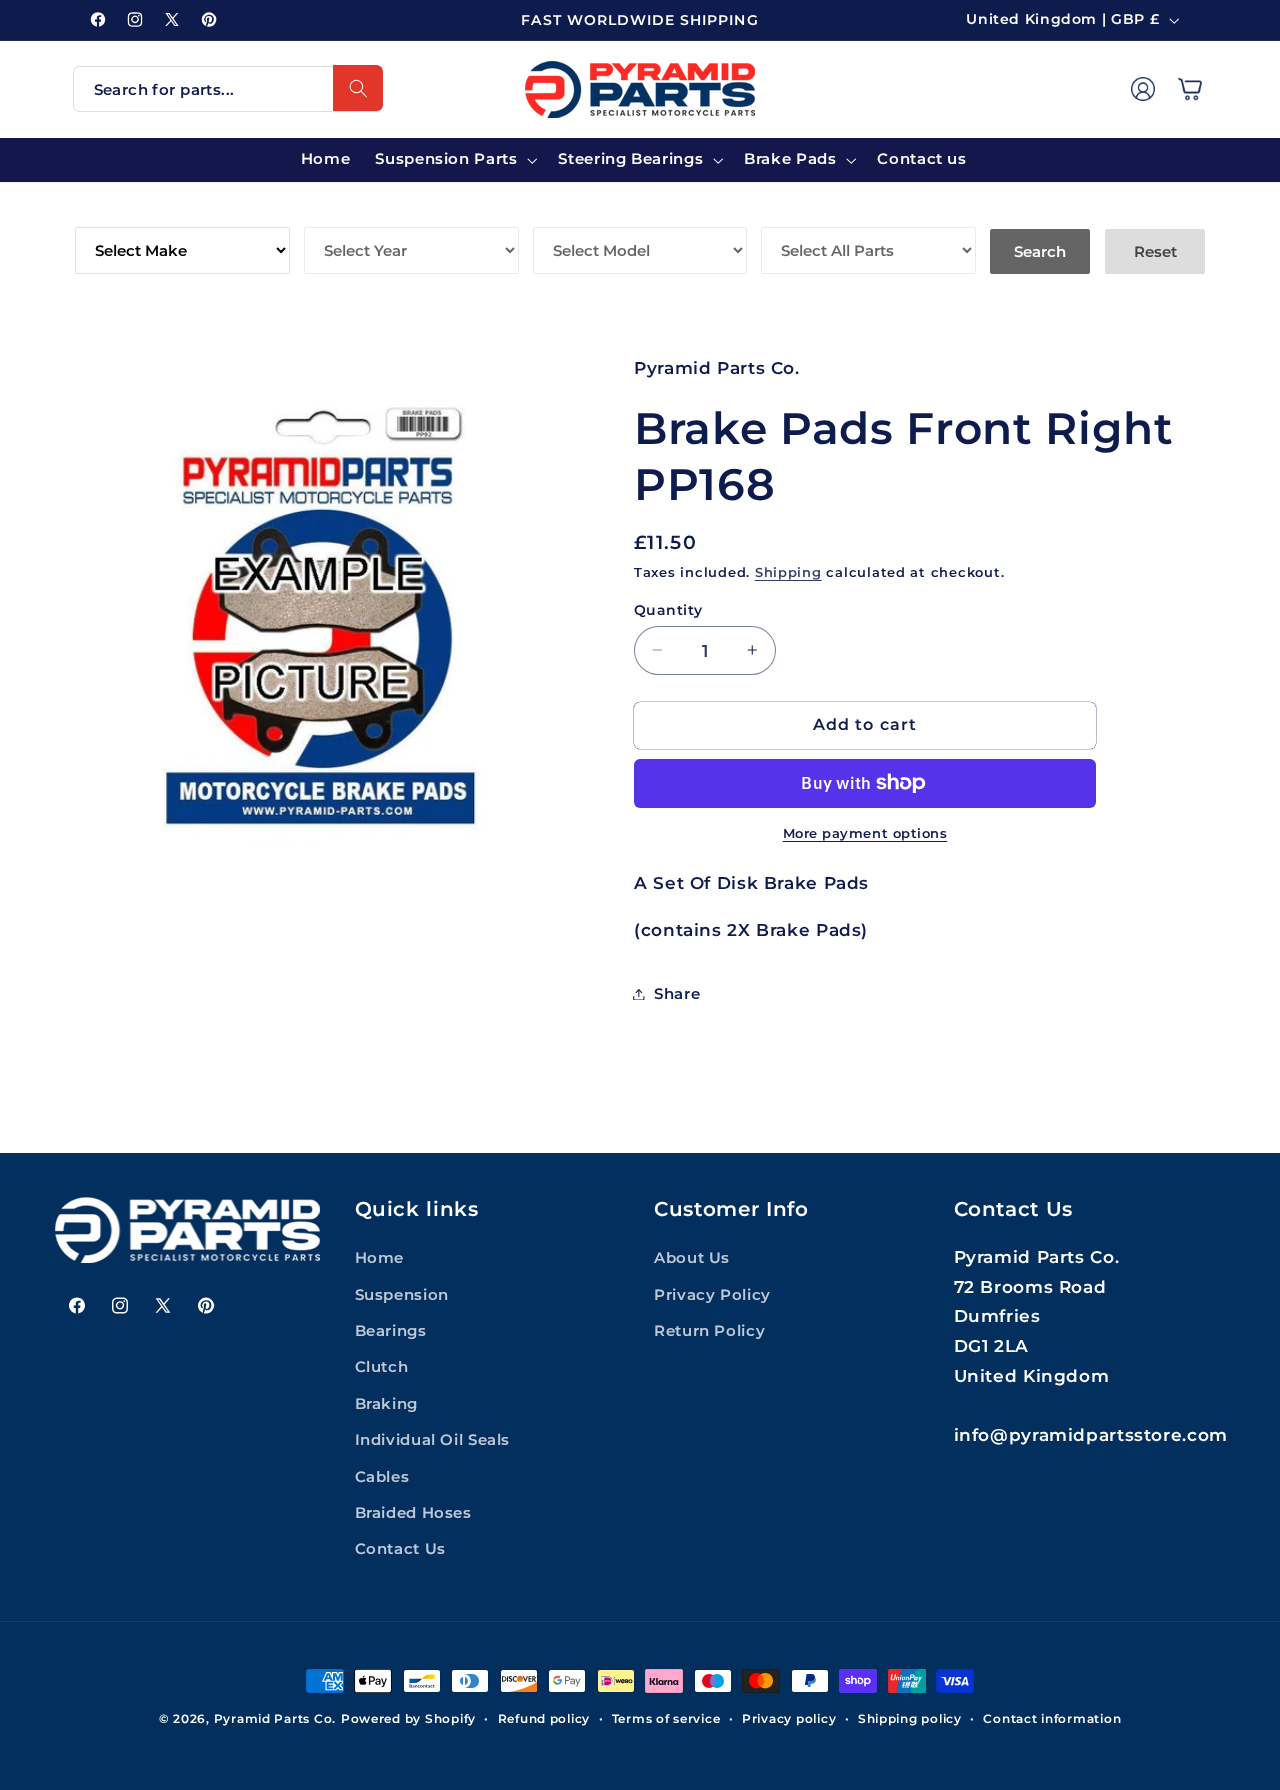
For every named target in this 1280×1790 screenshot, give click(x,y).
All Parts (805, 212)
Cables (382, 1477)
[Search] (358, 88)
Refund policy (544, 1719)
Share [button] (677, 993)
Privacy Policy (712, 1295)
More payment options (865, 832)
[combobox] (228, 89)
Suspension (402, 1295)
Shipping (788, 571)
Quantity (668, 609)
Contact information (1052, 1719)
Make (99, 212)
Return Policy (709, 1331)
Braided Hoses (413, 1513)
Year (326, 212)
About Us (692, 1258)
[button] (1190, 89)
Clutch (382, 1367)
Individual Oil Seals (433, 1440)
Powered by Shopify (408, 1719)
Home (380, 1258)
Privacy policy (789, 1719)
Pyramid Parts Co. (275, 1719)
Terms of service (666, 1719)
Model (563, 212)
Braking (386, 1404)
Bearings (391, 1331)
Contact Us (400, 1549)
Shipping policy (910, 1719)
